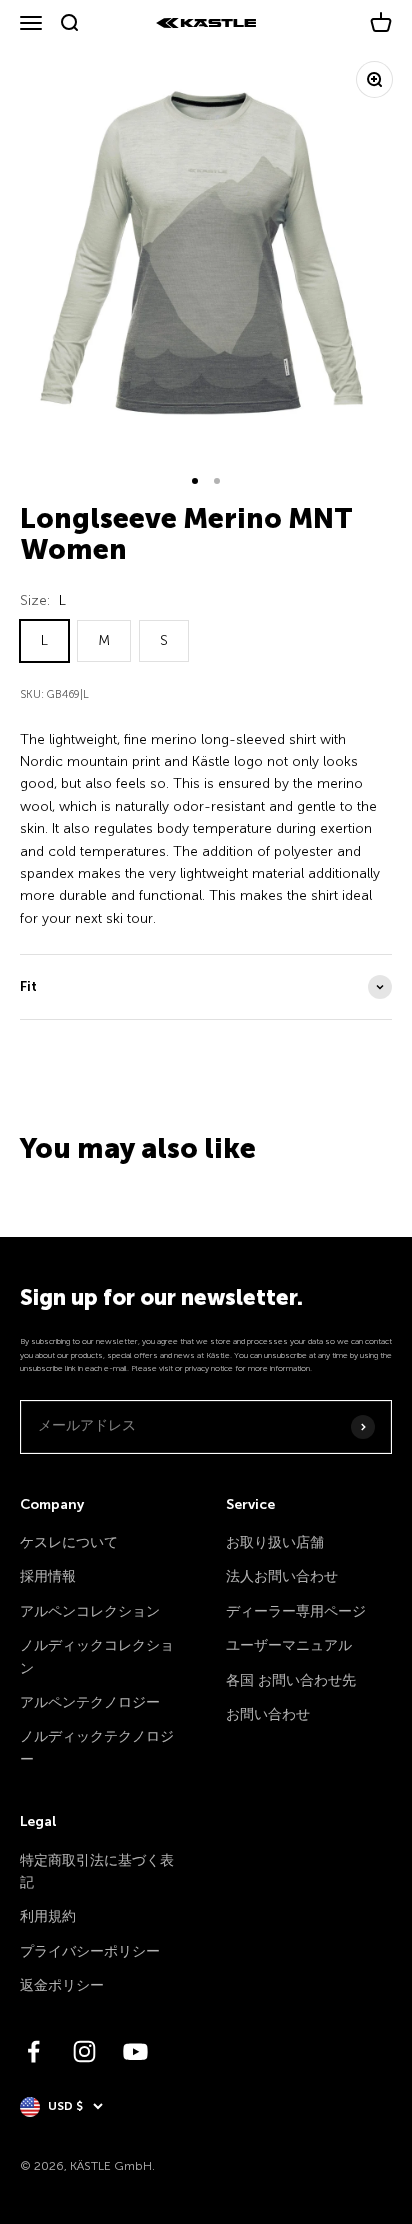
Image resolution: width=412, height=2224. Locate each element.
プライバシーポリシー (90, 1951)
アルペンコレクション (90, 1611)
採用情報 (48, 1576)
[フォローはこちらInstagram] (84, 2051)
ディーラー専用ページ (296, 1611)
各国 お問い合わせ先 (291, 1680)
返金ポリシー (62, 1985)
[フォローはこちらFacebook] (33, 2051)
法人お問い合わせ (282, 1576)
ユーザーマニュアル (289, 1645)
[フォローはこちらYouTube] (135, 2051)
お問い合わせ (268, 1714)
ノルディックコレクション (97, 1656)
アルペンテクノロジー (90, 1702)
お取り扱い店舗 (275, 1542)
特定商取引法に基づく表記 (97, 1871)
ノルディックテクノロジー (97, 1747)
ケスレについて (69, 1542)
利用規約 (48, 1916)
